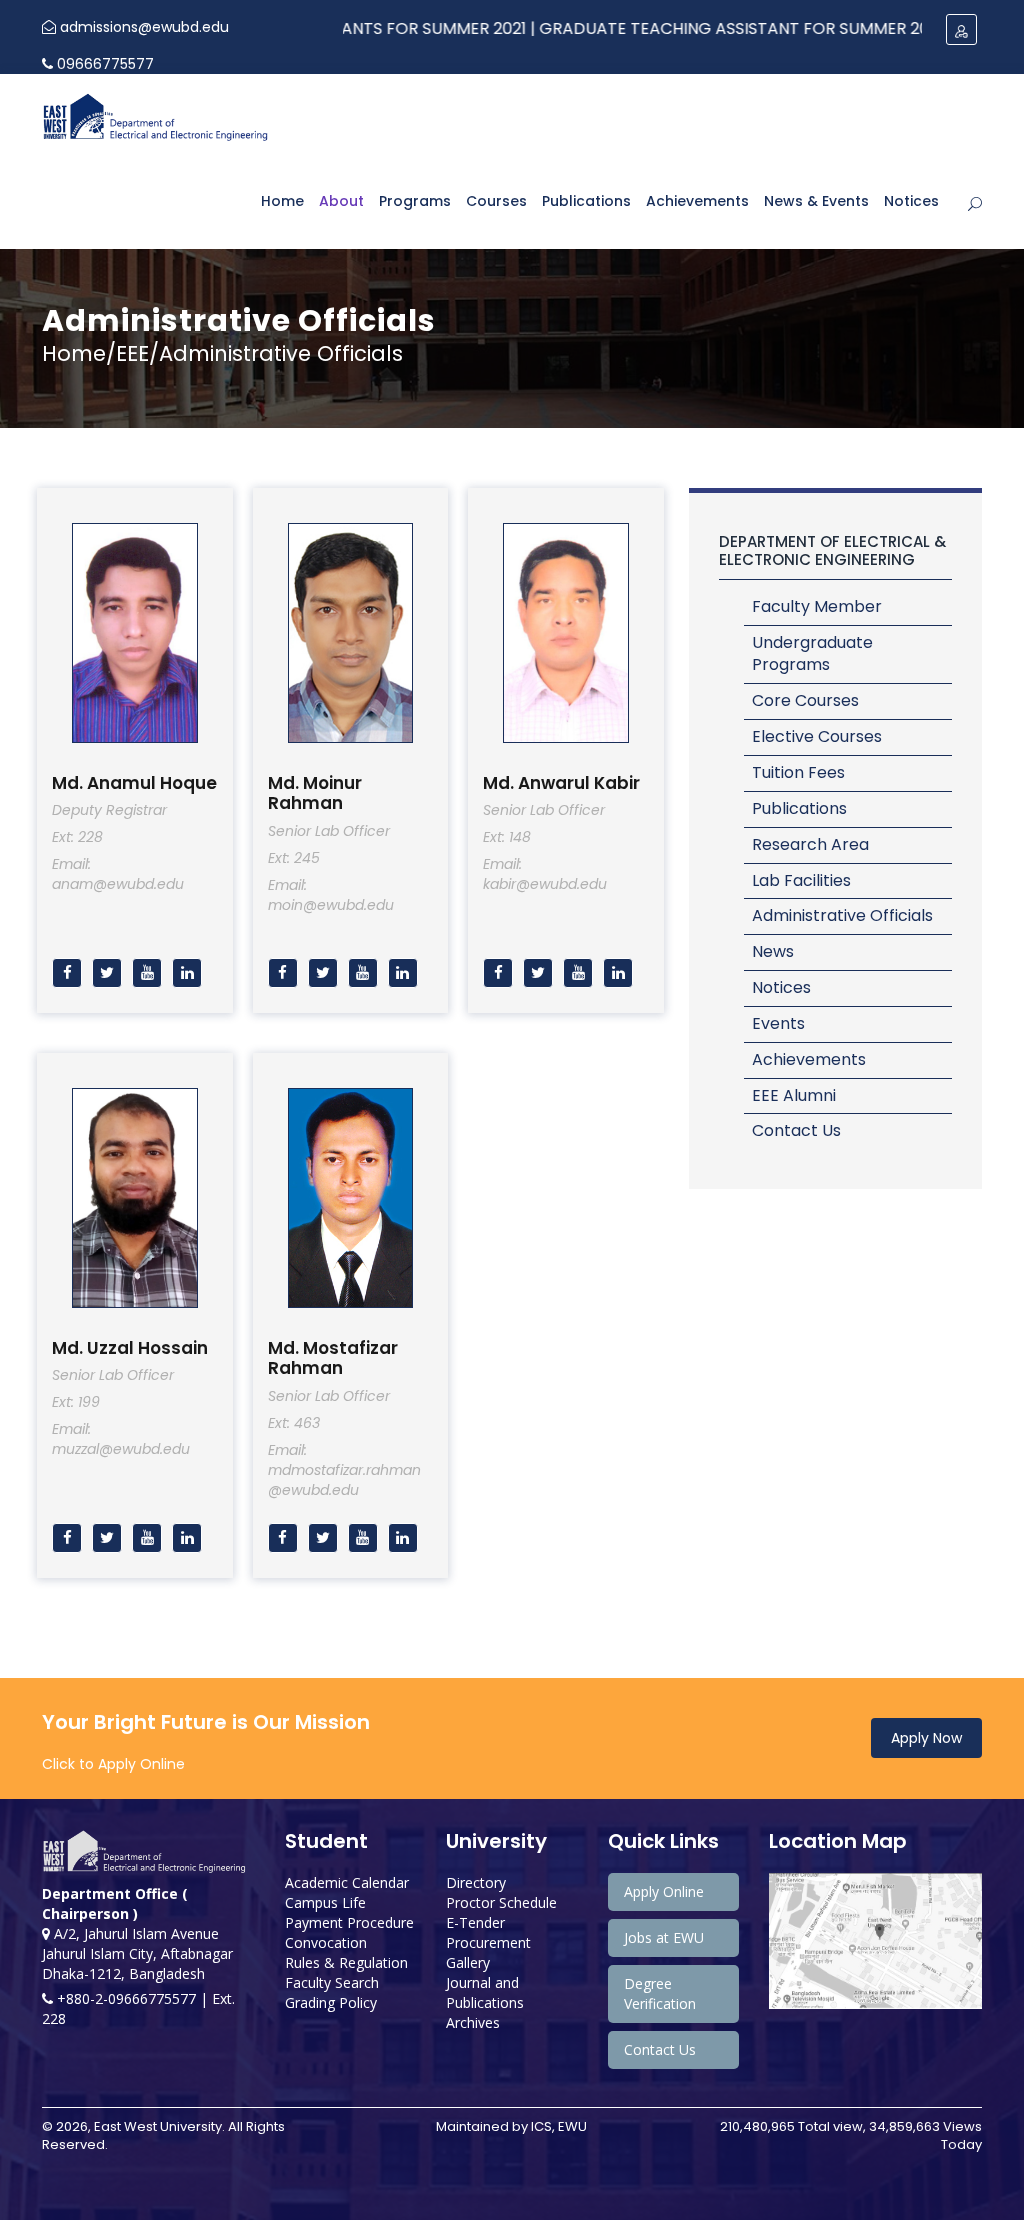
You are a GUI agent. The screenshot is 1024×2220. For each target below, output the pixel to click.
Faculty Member (817, 606)
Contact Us (796, 1130)
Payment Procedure (349, 1922)
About (341, 201)
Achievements (697, 201)
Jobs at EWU (664, 1937)
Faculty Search (332, 1982)
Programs (415, 201)
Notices (911, 201)
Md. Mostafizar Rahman (333, 1358)
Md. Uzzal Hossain (130, 1348)
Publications (586, 201)
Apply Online (664, 1891)
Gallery (468, 1962)
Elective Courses (817, 736)
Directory (476, 1882)
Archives (473, 2022)
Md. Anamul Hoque (134, 783)
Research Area (810, 844)
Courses (496, 201)
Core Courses (805, 700)
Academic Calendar (347, 1882)
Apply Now (926, 1738)
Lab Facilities (801, 880)
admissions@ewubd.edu (142, 27)
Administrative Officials (842, 915)
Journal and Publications (485, 1992)
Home (282, 201)
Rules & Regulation (346, 1962)
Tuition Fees (798, 772)
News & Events (816, 201)
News (773, 951)
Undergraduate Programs (812, 654)
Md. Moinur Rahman (315, 793)
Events (778, 1023)
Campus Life (325, 1902)
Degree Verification (660, 1993)
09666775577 (103, 64)
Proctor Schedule (501, 1902)
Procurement (488, 1942)
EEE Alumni (794, 1095)
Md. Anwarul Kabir (561, 783)
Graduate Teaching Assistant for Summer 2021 (685, 28)
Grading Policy (331, 2002)
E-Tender (475, 1922)
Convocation (326, 1942)
